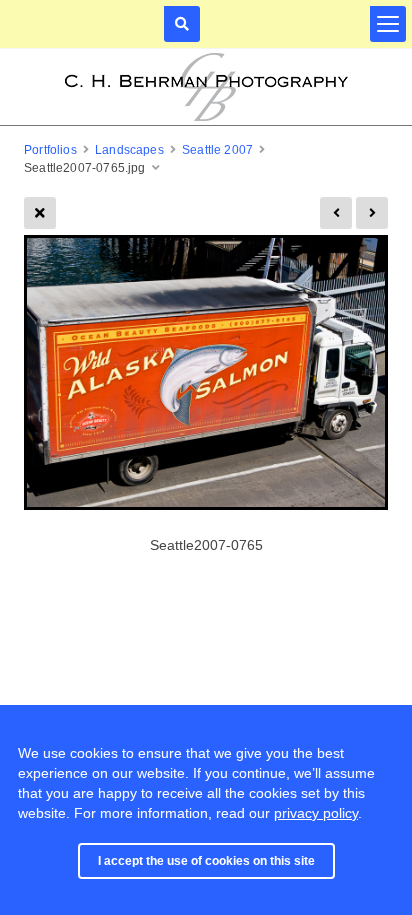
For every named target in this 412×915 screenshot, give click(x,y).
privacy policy (316, 813)
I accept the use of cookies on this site (206, 861)
